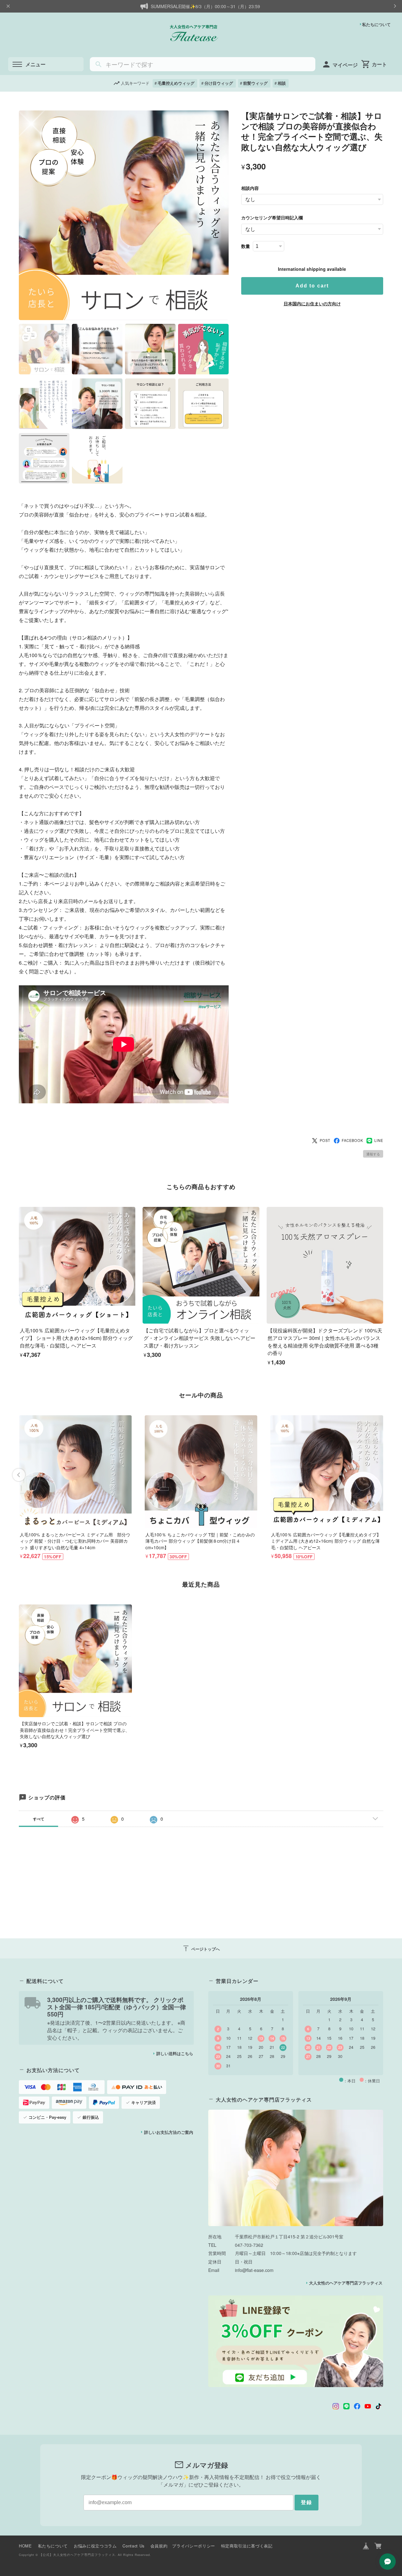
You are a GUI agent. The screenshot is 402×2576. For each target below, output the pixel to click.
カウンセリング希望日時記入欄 (272, 217)
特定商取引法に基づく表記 (247, 2546)
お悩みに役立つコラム (95, 2546)
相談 (282, 83)
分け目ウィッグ (219, 83)
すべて (39, 1819)
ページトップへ (201, 1948)
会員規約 (159, 2546)
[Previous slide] (19, 1475)
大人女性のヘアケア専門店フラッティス (346, 2283)
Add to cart (312, 286)
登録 (307, 2502)
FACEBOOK (353, 1140)
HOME (25, 2546)
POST (325, 1140)
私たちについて (376, 24)
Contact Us (133, 2546)
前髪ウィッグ (255, 83)
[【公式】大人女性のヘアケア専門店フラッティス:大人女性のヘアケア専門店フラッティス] (296, 2168)
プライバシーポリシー (193, 2546)
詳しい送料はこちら (175, 2054)
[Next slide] (383, 1475)
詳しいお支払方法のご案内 (169, 2132)
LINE (379, 1140)
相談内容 (250, 188)
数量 (246, 246)
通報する (373, 1154)
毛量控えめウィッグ (176, 83)
